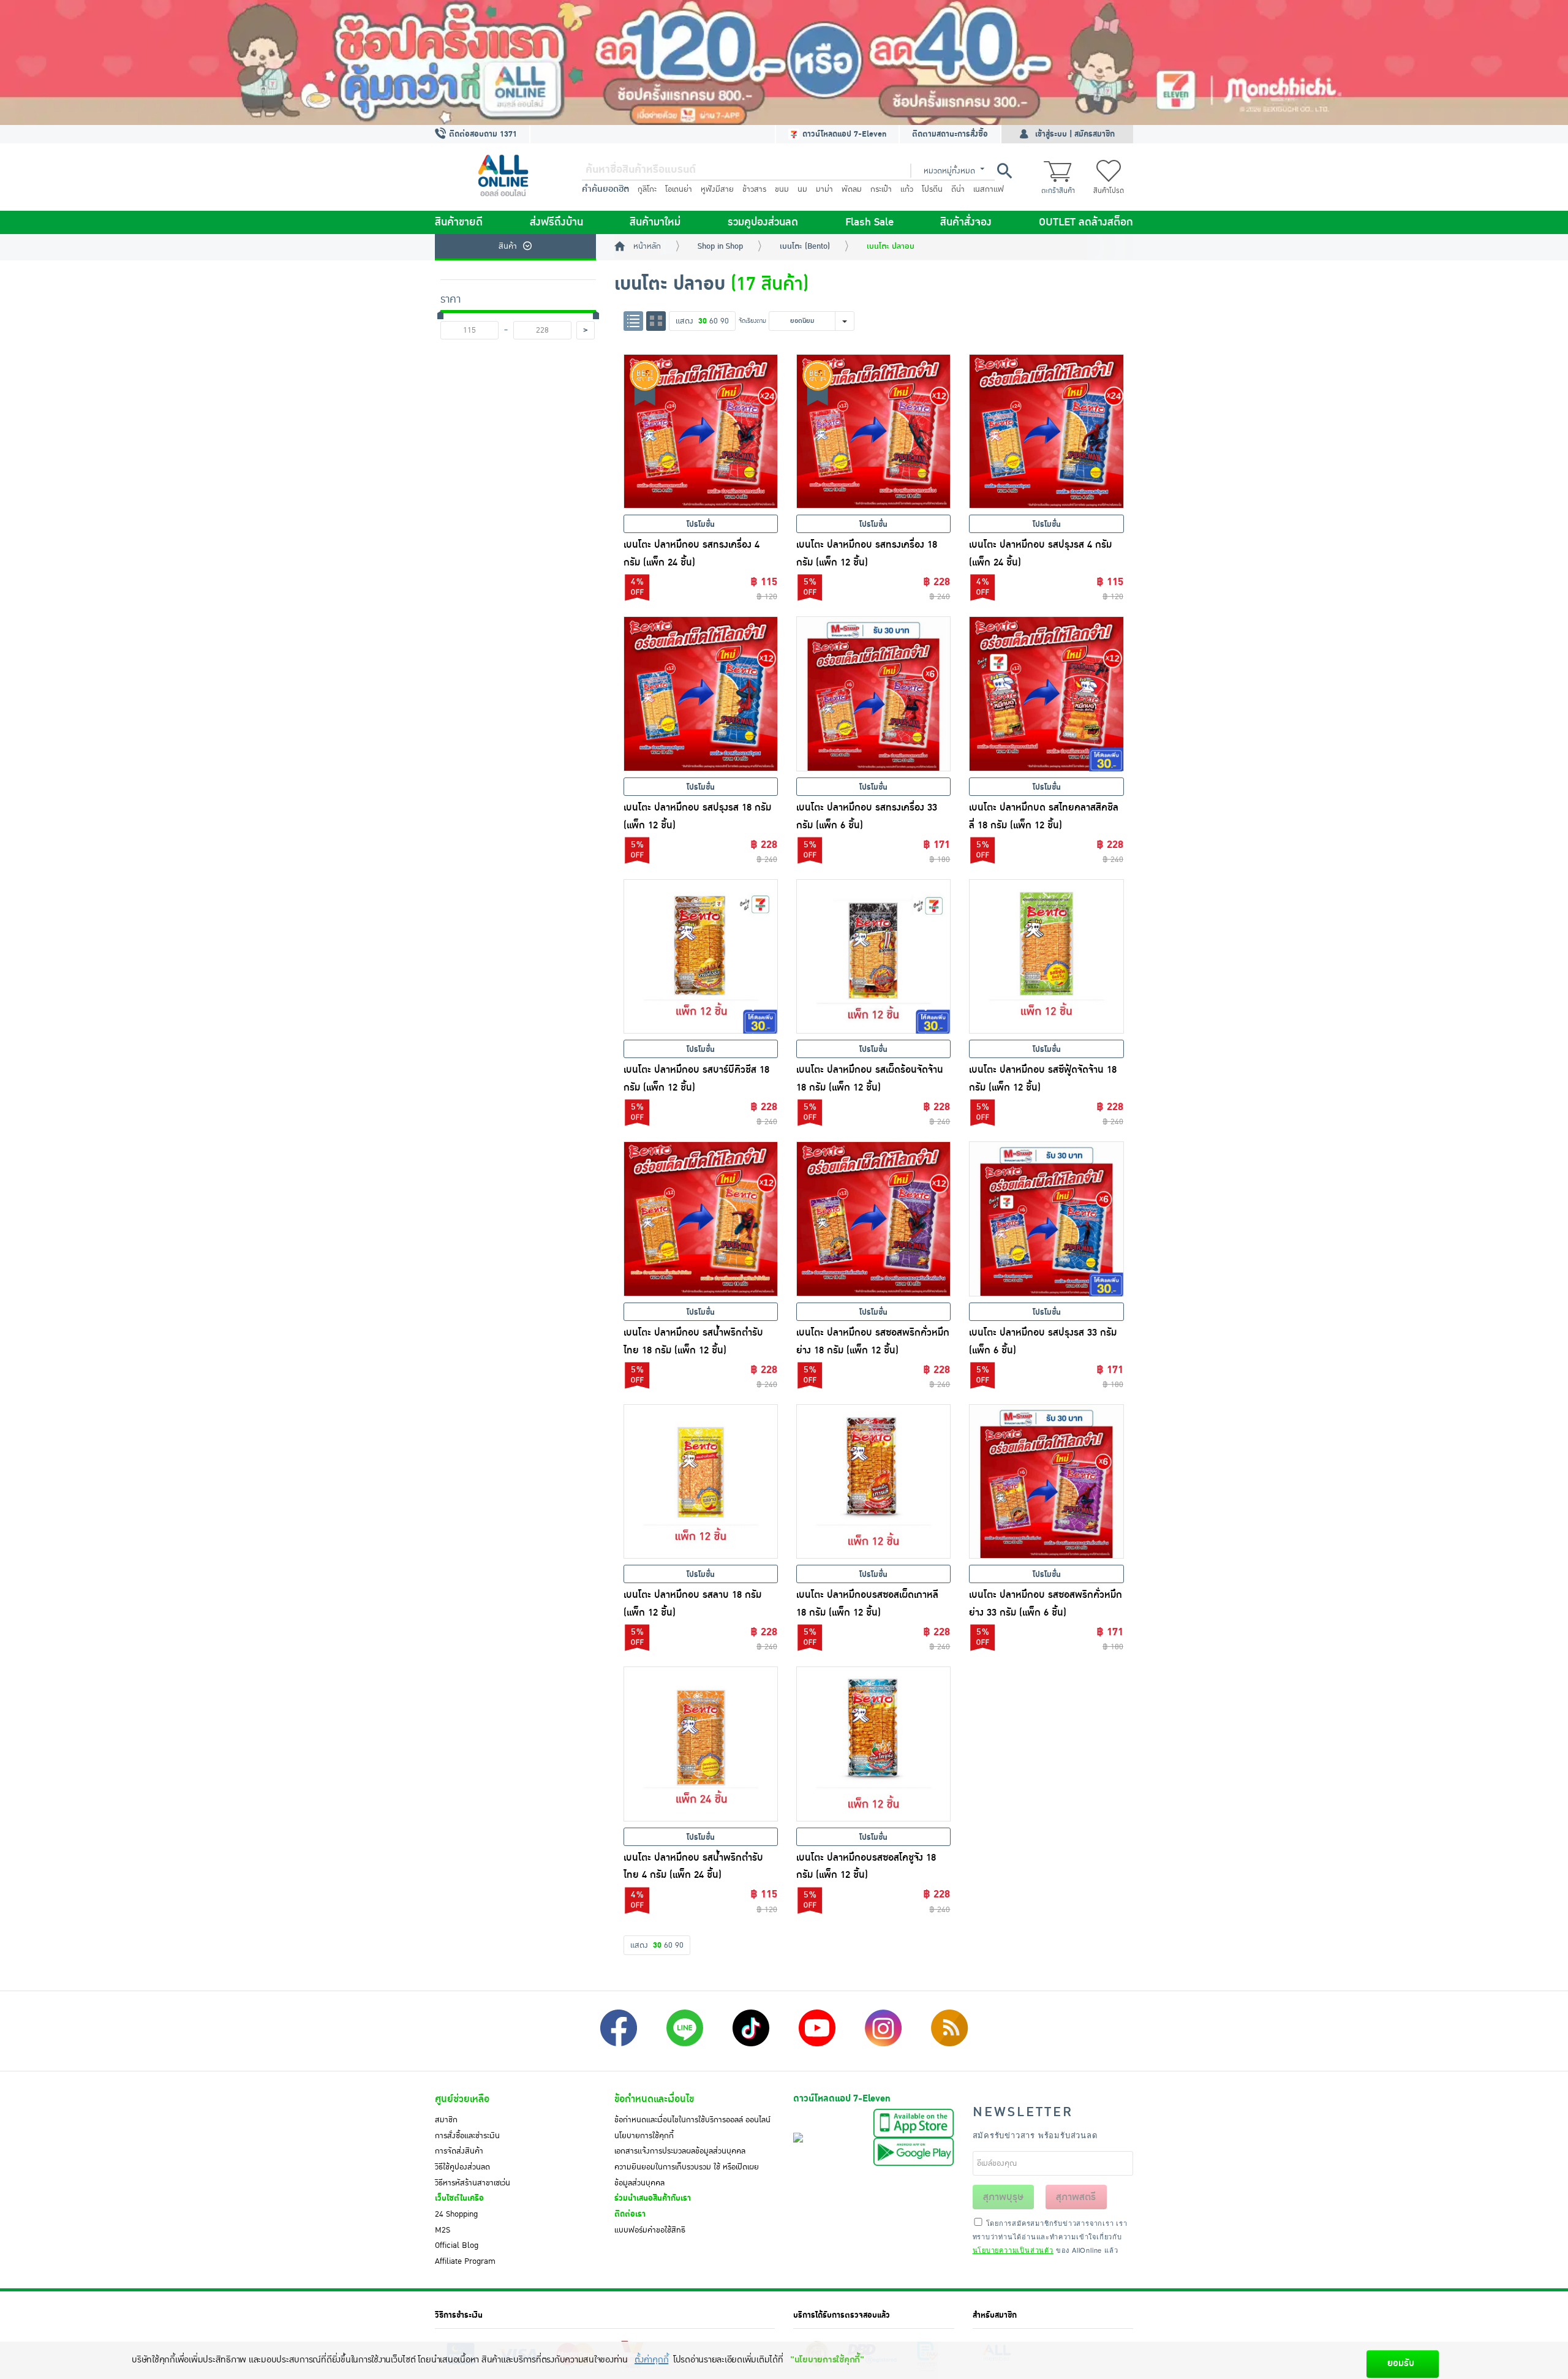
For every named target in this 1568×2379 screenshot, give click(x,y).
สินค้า (508, 246)
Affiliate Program (465, 2261)
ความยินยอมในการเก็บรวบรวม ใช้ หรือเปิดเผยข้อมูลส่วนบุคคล (687, 2175)
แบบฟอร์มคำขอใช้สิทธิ (650, 2230)
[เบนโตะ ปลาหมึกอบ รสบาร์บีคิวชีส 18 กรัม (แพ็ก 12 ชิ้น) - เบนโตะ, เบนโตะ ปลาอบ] (701, 956)
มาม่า (824, 189)
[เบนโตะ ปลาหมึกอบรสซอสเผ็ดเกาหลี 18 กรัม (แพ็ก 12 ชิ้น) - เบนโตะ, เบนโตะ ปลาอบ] (873, 1481)
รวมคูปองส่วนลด (763, 222)
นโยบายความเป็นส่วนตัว (1013, 2250)
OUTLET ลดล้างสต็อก (1086, 222)
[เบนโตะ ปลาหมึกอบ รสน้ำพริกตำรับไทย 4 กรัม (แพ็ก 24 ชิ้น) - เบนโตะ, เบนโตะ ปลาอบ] (701, 1744)
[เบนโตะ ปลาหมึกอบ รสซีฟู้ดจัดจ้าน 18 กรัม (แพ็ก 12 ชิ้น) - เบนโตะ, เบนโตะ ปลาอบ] (1046, 956)
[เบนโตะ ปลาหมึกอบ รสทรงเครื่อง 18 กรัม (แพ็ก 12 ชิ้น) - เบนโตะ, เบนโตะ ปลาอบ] (873, 431)
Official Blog (457, 2245)
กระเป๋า (881, 189)
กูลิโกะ (647, 189)
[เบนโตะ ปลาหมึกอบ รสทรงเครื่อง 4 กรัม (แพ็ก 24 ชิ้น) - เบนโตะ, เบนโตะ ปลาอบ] (701, 431)
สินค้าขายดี (459, 222)
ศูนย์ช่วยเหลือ (462, 2099)
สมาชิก (446, 2120)
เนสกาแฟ (989, 189)
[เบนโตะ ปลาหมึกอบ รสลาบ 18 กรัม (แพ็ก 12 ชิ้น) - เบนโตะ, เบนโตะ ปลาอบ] (701, 1481)
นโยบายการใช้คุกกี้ (644, 2136)
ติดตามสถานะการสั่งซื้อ (950, 134)
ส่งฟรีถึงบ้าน (556, 222)
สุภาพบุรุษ (1003, 2197)
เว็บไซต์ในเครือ (459, 2198)
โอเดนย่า (679, 189)
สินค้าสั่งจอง (966, 222)
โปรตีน (932, 189)
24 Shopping (456, 2214)
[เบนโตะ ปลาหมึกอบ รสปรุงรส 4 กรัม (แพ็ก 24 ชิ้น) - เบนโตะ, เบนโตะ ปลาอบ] (1046, 431)
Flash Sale (869, 222)
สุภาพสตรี (1076, 2197)
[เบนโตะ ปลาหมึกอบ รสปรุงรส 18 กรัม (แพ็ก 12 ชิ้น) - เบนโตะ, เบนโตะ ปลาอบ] (701, 694)
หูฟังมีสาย (717, 189)
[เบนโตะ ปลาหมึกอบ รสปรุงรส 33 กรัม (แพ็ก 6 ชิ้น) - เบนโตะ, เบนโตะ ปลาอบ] (1046, 1219)
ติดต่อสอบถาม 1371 (482, 134)
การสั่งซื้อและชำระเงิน (467, 2136)
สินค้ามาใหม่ (655, 222)
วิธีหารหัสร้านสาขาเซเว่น (473, 2183)
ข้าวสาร (754, 189)
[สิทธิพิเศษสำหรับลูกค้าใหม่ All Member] (784, 62)
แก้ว (907, 189)
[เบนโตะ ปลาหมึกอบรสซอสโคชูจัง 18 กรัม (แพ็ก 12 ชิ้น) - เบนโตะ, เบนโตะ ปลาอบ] (873, 1744)
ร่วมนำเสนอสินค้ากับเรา (653, 2198)
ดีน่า (958, 189)
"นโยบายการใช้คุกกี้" (827, 2360)
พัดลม (852, 189)
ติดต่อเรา (630, 2214)
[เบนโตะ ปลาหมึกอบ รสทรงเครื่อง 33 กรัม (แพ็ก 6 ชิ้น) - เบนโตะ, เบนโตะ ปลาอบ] (873, 694)
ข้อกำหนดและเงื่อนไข (654, 2099)
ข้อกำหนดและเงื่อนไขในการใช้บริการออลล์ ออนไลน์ (692, 2120)
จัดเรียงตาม (752, 321)
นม (802, 189)
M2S (443, 2230)
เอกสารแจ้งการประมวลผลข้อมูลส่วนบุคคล (680, 2151)
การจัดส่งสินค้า (459, 2151)
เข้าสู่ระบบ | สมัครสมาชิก (1075, 134)
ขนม (782, 189)
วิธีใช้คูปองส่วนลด (462, 2167)
